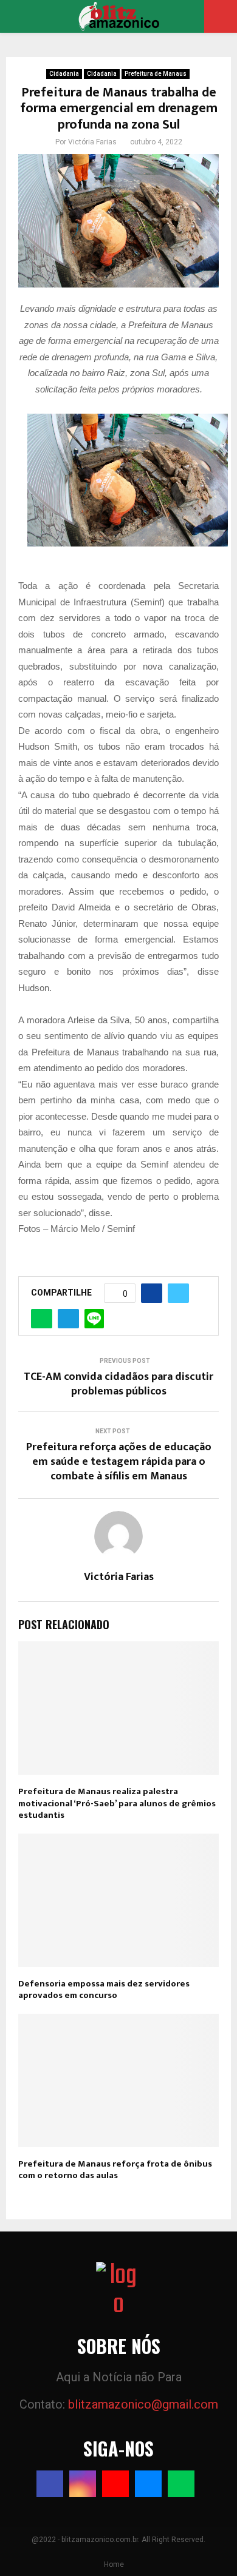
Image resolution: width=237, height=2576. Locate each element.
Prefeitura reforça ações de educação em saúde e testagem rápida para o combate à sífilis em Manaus (119, 1462)
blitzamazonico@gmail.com (143, 2404)
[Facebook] (50, 2484)
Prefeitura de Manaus (156, 74)
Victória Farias (92, 142)
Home (114, 2564)
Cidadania (64, 74)
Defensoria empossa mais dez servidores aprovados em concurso (104, 1990)
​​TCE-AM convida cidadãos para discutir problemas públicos (118, 1384)
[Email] (148, 2484)
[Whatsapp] (181, 2484)
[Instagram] (83, 2484)
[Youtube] (115, 2484)
